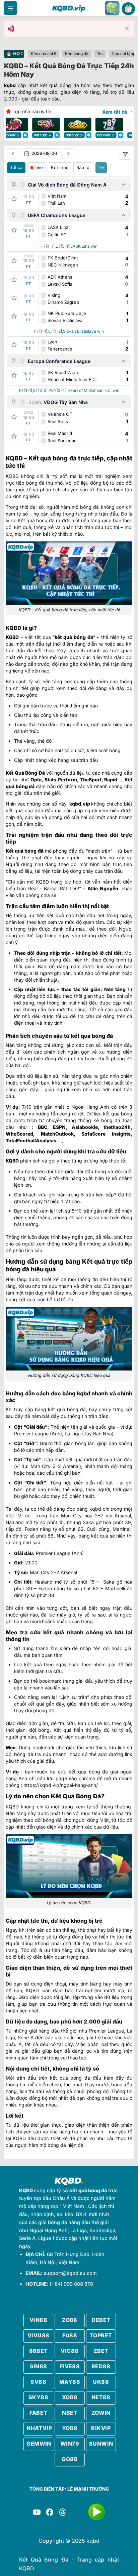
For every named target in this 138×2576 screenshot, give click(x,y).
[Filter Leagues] (125, 154)
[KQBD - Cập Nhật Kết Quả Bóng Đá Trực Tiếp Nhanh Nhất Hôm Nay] (69, 8)
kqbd (10, 85)
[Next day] (68, 154)
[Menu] (10, 8)
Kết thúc (60, 167)
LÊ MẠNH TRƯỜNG (88, 2489)
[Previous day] (13, 154)
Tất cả (16, 167)
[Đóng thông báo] (127, 29)
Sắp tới (83, 167)
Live (39, 167)
